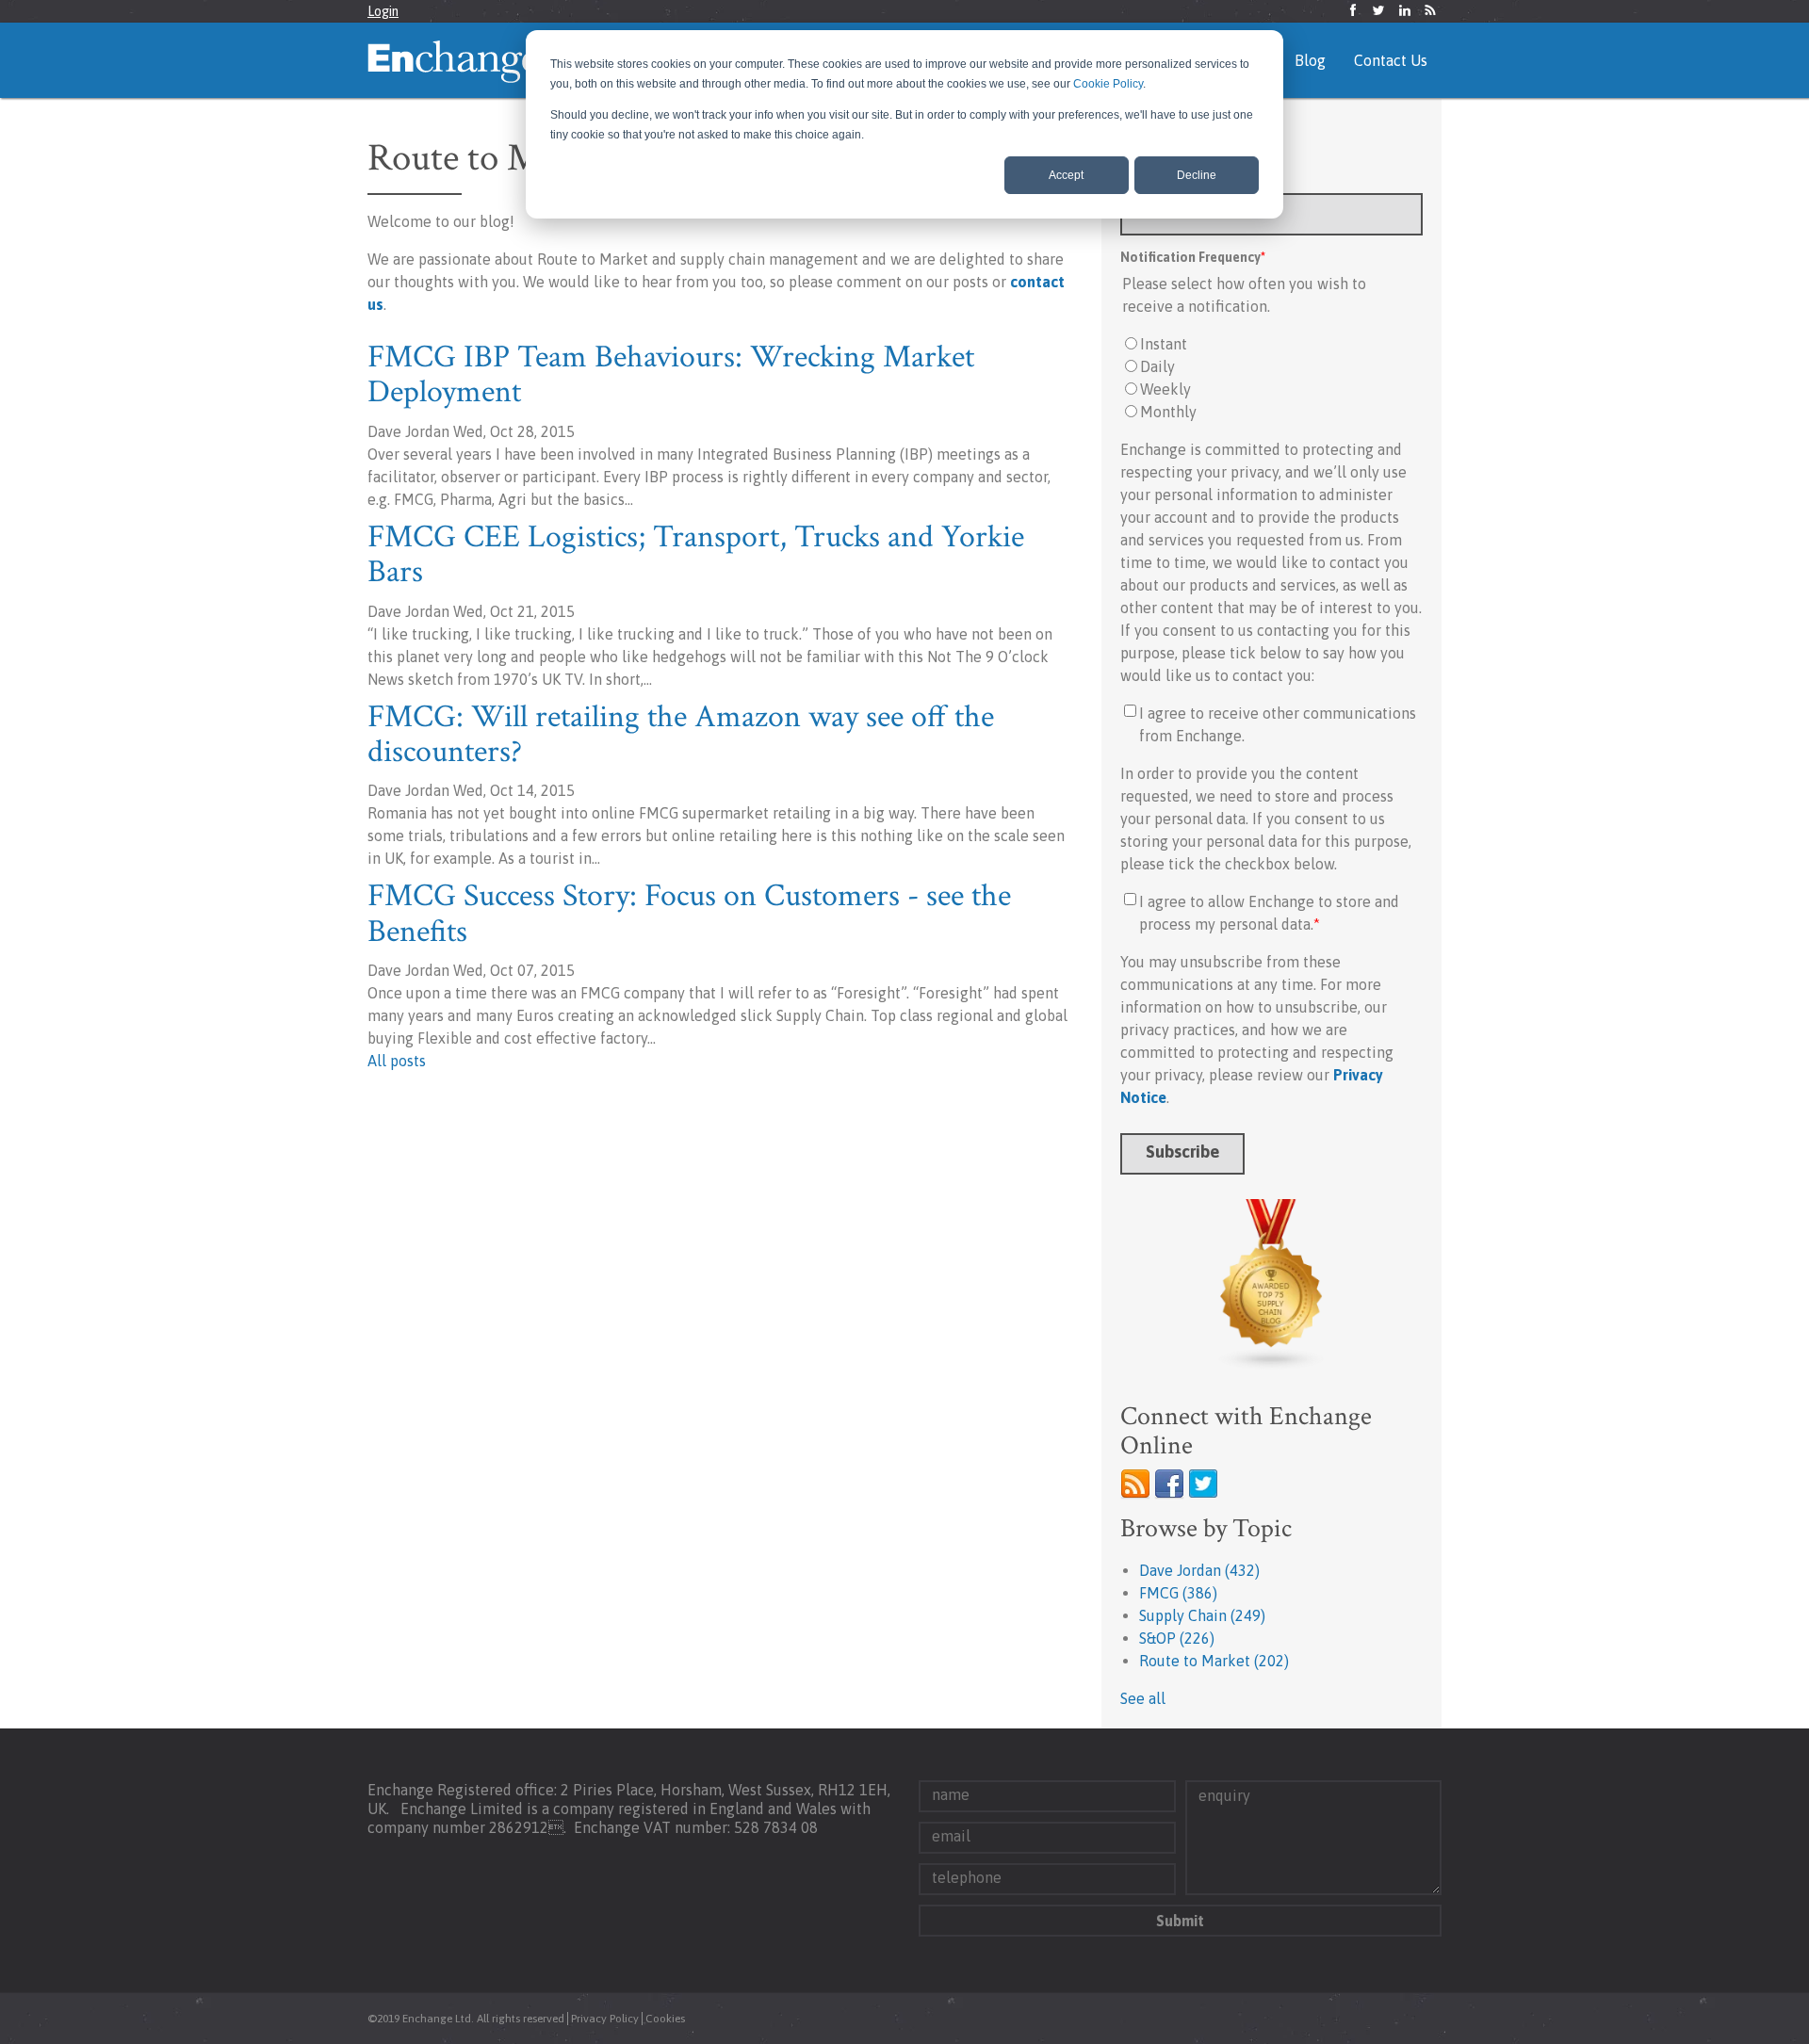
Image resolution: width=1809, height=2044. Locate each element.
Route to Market (1214, 1661)
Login (383, 11)
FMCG (1178, 1593)
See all (1143, 1698)
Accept (1066, 175)
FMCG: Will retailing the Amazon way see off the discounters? (681, 734)
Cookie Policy (1108, 84)
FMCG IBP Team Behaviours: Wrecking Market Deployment (671, 374)
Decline (1197, 175)
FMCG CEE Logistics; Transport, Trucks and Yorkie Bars (696, 554)
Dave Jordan (1199, 1570)
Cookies (665, 2019)
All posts (397, 1061)
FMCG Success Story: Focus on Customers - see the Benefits (689, 913)
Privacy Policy (605, 2019)
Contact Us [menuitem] (1391, 60)
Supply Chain (1202, 1615)
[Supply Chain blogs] (1271, 1285)
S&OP (1177, 1638)
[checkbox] (1271, 378)
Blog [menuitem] (1310, 60)
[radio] (1271, 344)
